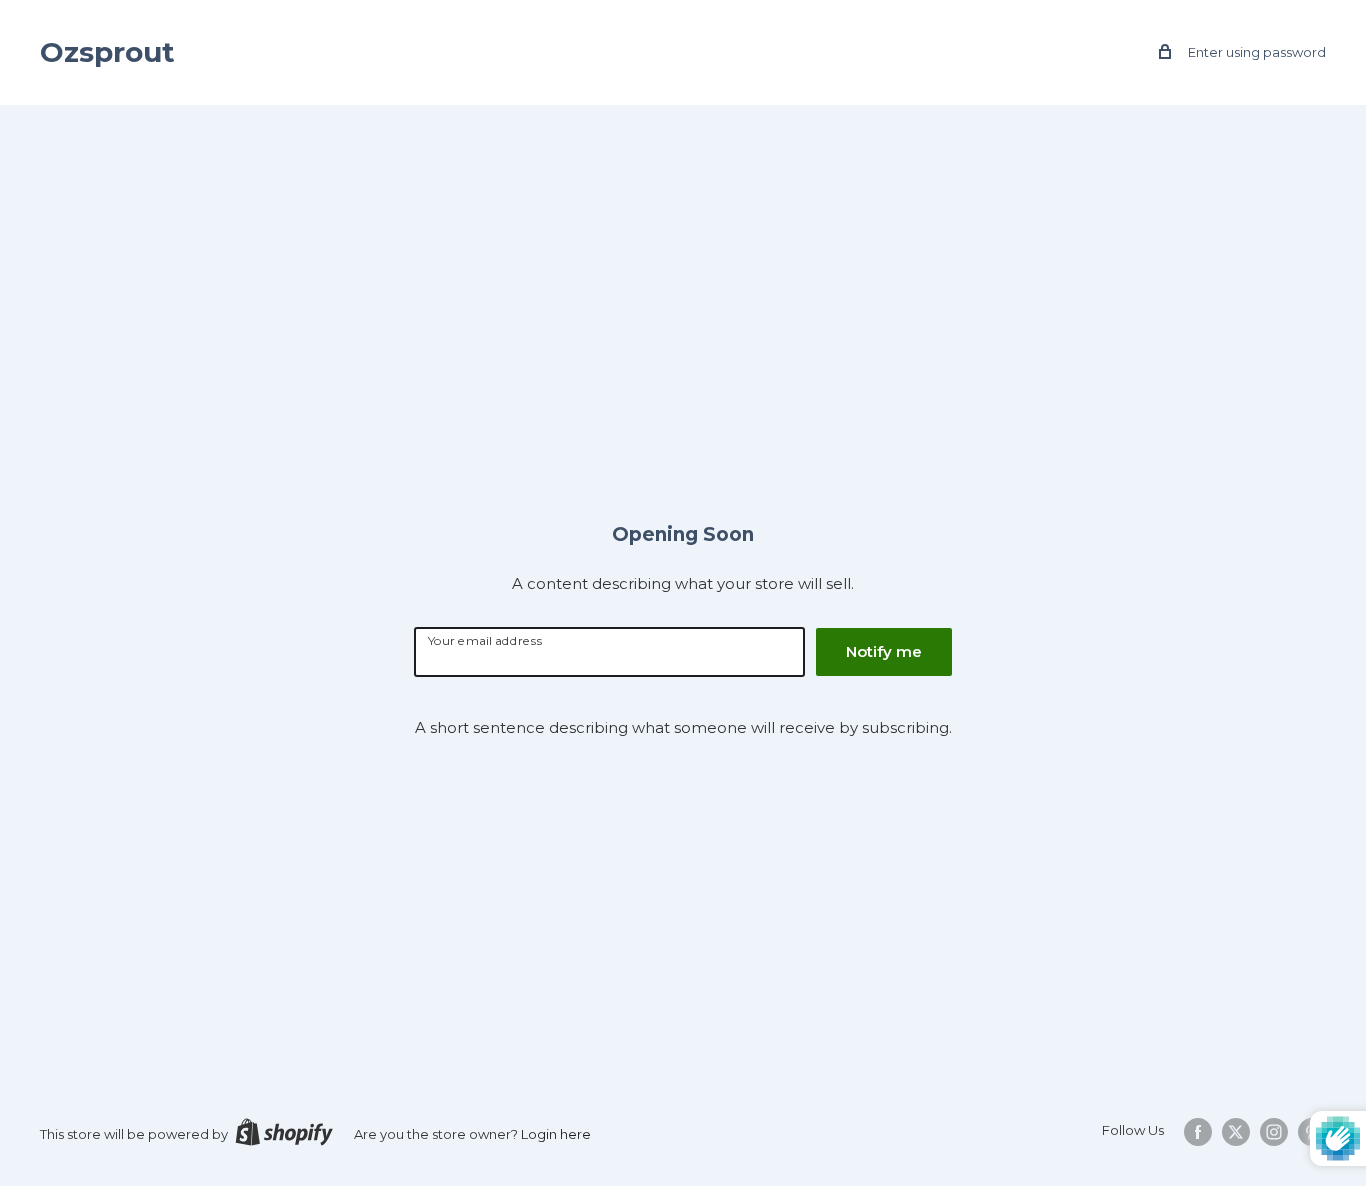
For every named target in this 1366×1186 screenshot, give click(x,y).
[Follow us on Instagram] (1274, 1132)
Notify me (884, 651)
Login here (556, 1134)
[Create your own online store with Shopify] (284, 1132)
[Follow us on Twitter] (1236, 1132)
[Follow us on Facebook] (1198, 1132)
